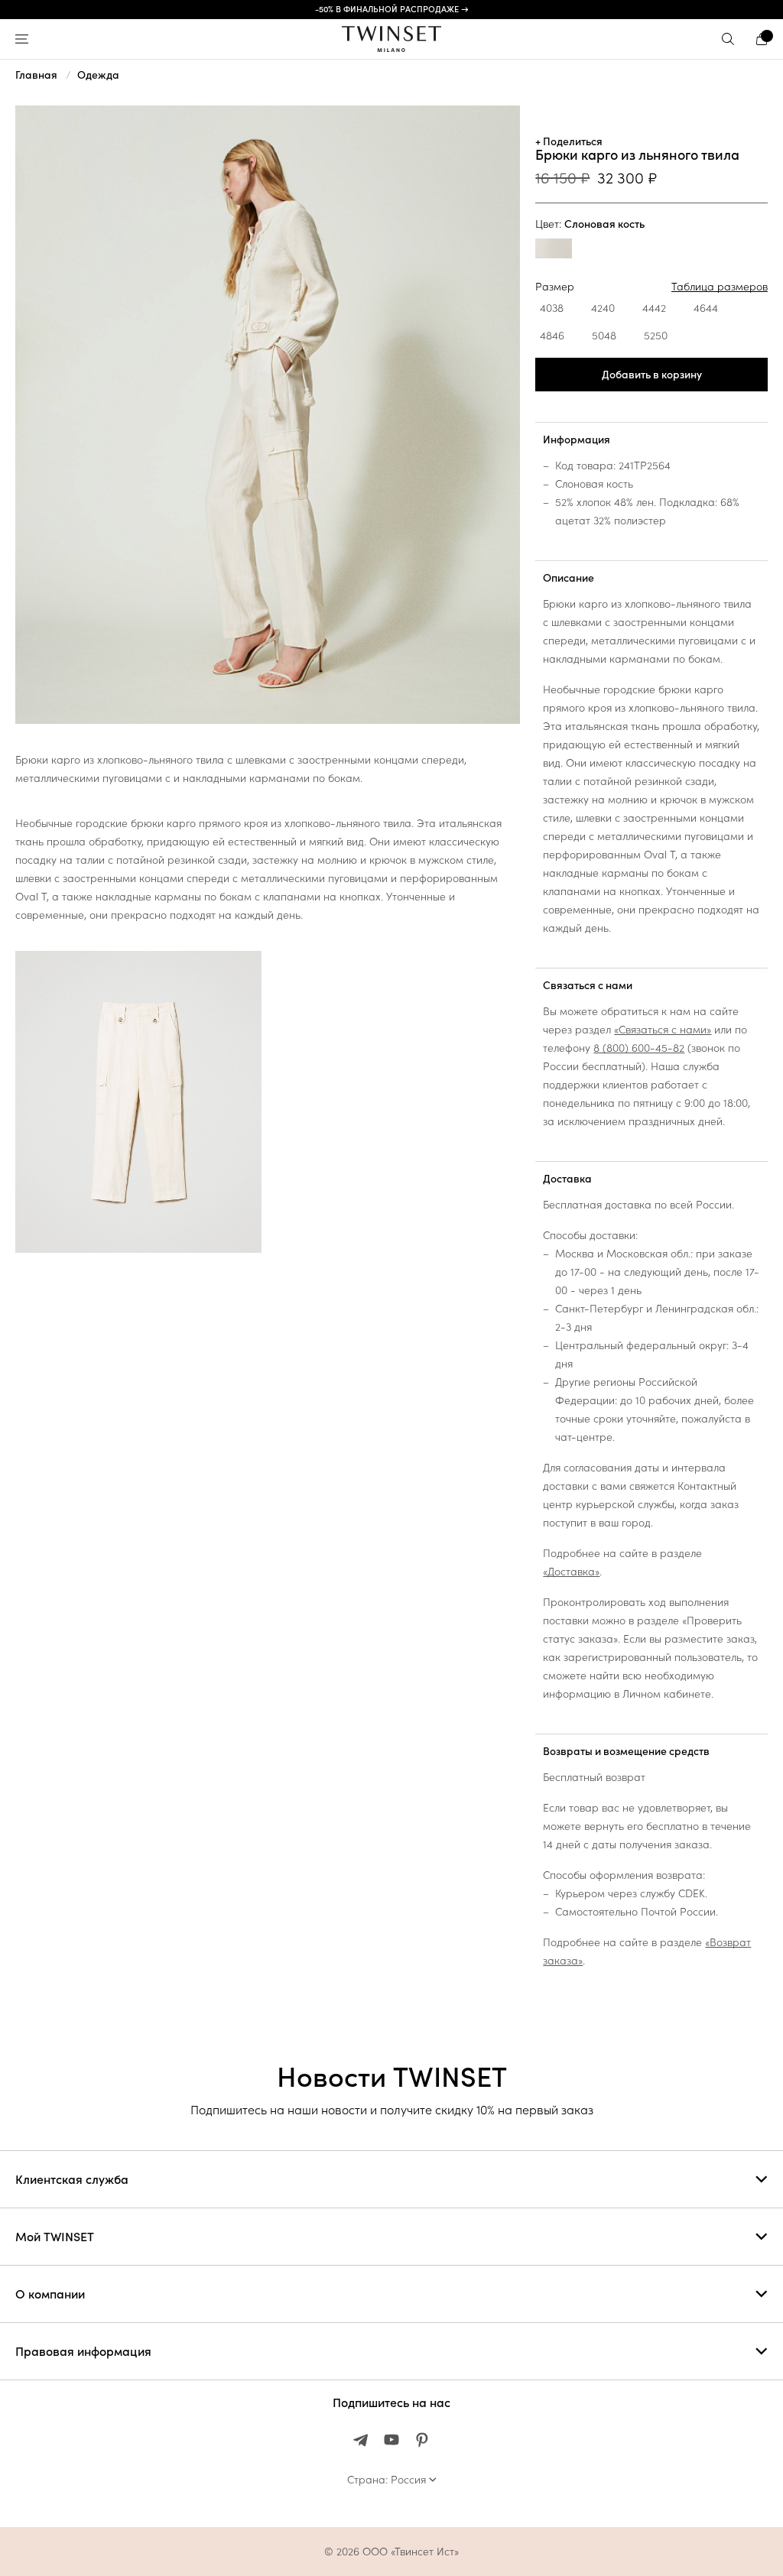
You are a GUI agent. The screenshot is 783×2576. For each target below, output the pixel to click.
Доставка (567, 1179)
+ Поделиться (569, 141)
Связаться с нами (588, 985)
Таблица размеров (720, 287)
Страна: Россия (387, 2480)
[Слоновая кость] (554, 250)
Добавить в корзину (652, 375)
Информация (577, 440)
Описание (569, 578)
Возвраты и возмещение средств (626, 1751)
